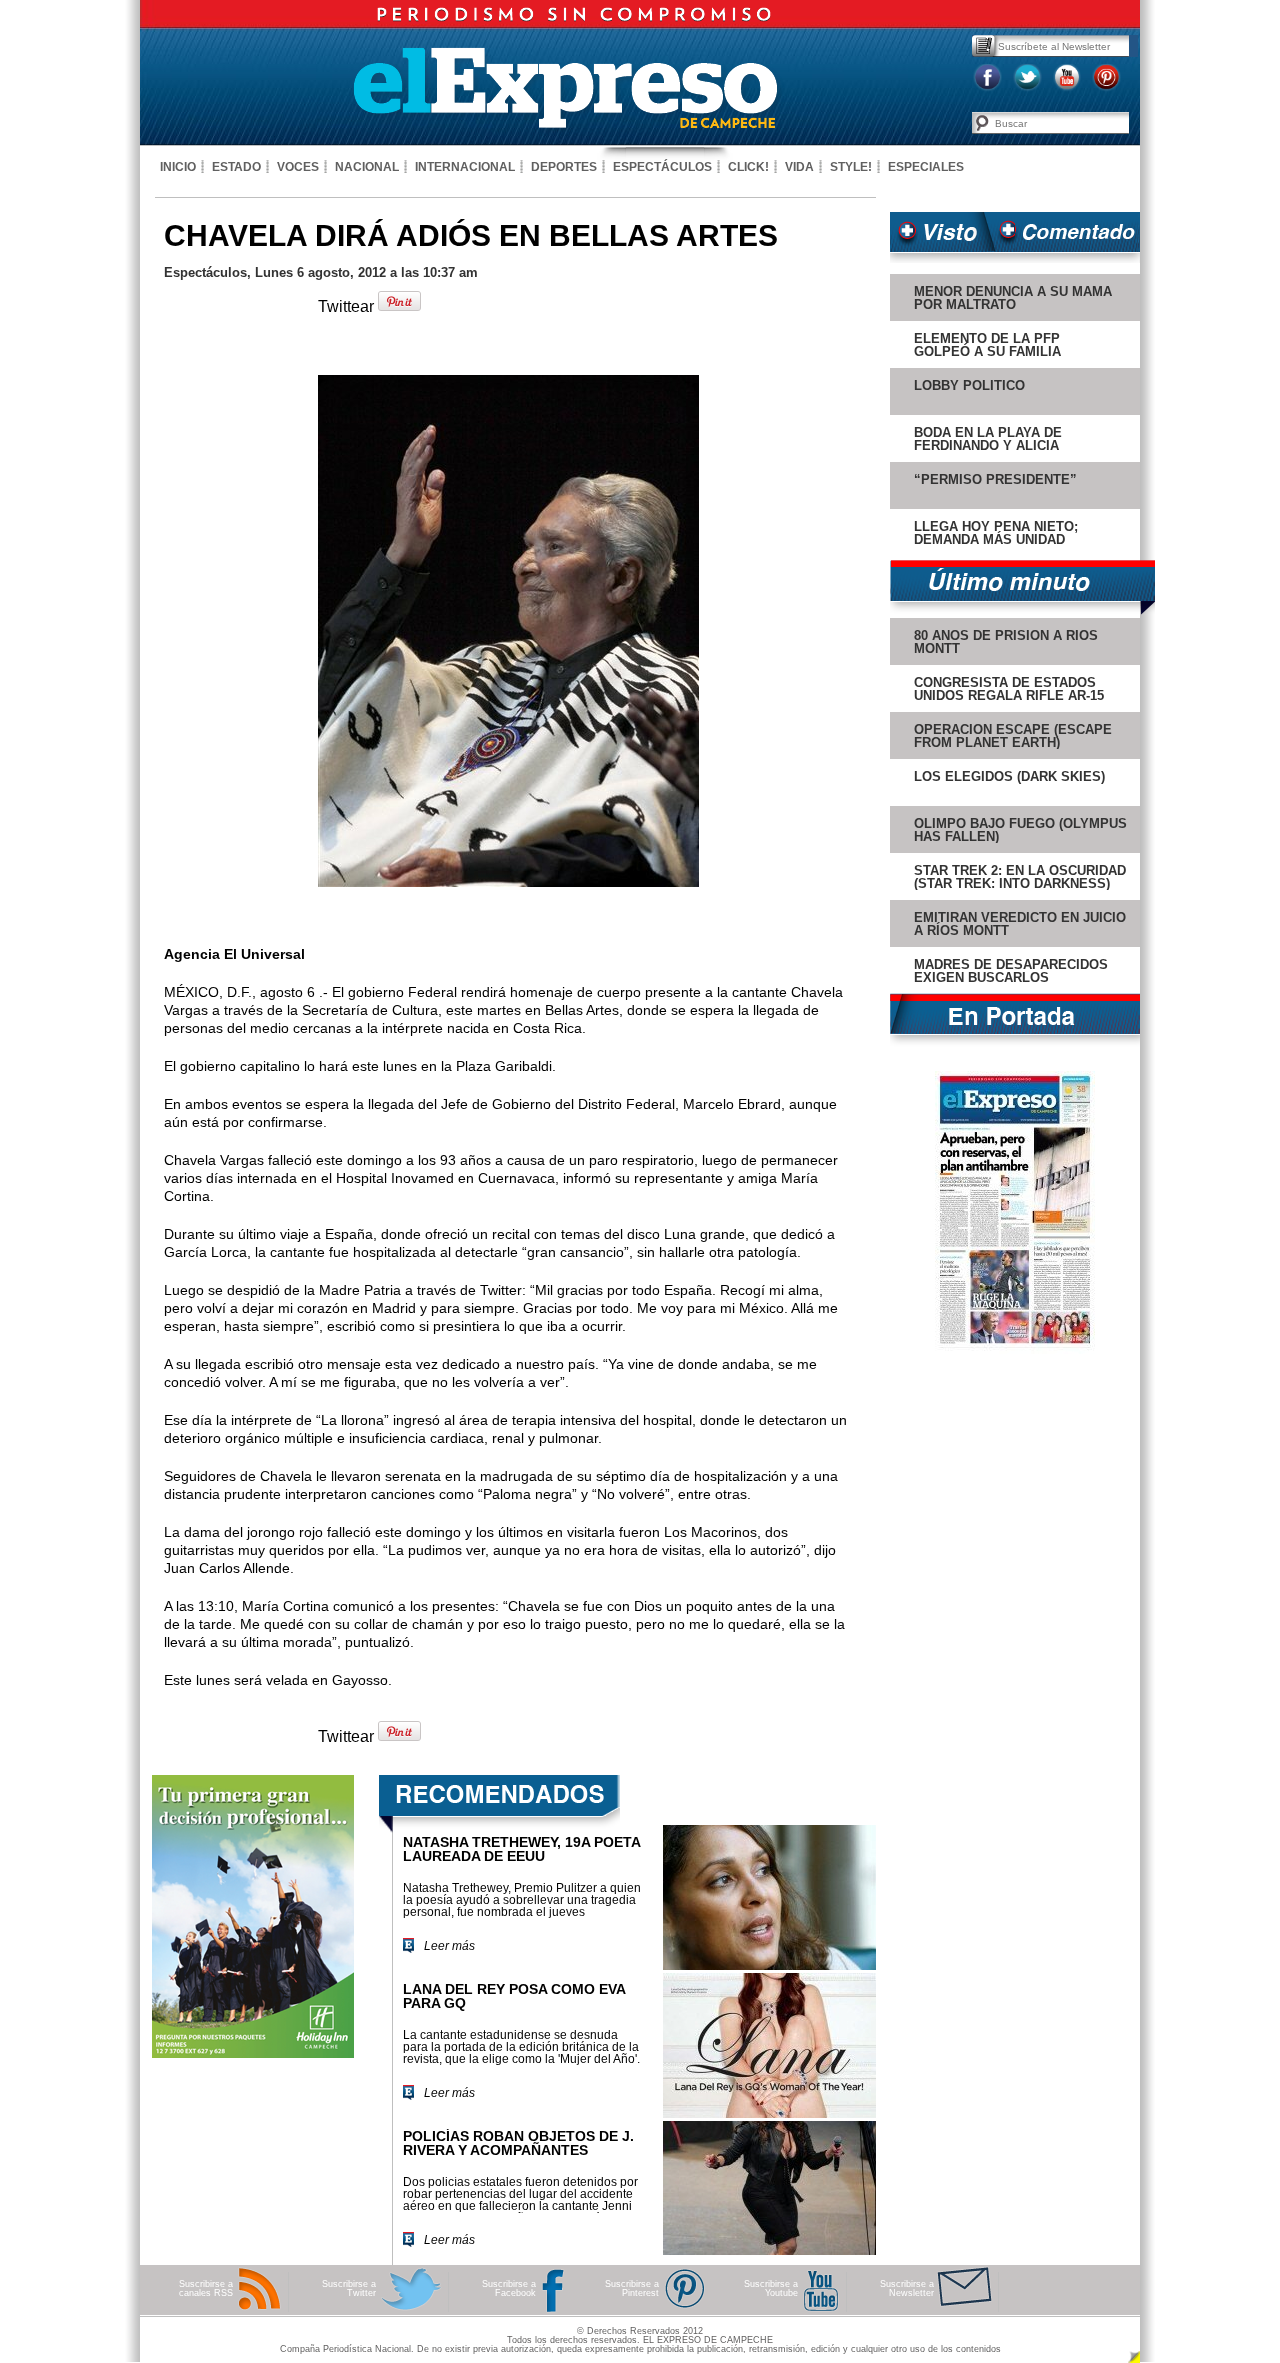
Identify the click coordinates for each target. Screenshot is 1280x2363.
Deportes (564, 167)
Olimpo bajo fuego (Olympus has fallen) (1020, 830)
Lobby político (969, 385)
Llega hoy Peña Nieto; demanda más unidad (996, 533)
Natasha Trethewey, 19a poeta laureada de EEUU (521, 1849)
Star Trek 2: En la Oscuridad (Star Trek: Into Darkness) (1020, 877)
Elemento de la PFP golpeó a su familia (987, 345)
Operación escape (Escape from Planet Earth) (1013, 736)
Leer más (449, 1946)
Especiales (926, 167)
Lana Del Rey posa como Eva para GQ (514, 1996)
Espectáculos (662, 167)
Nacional (367, 167)
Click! (748, 167)
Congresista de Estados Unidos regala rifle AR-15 (1009, 689)
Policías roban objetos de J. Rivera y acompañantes (518, 2143)
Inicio (178, 167)
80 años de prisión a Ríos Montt (1006, 642)
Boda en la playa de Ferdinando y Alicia (988, 439)
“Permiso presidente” (995, 479)
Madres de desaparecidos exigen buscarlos (1011, 971)
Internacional (465, 167)
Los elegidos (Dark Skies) (1009, 776)
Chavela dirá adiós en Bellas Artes (471, 235)
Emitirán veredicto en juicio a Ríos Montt (1020, 924)
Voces (298, 167)
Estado (236, 167)
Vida (799, 167)
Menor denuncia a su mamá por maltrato (1013, 298)
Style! (851, 167)
